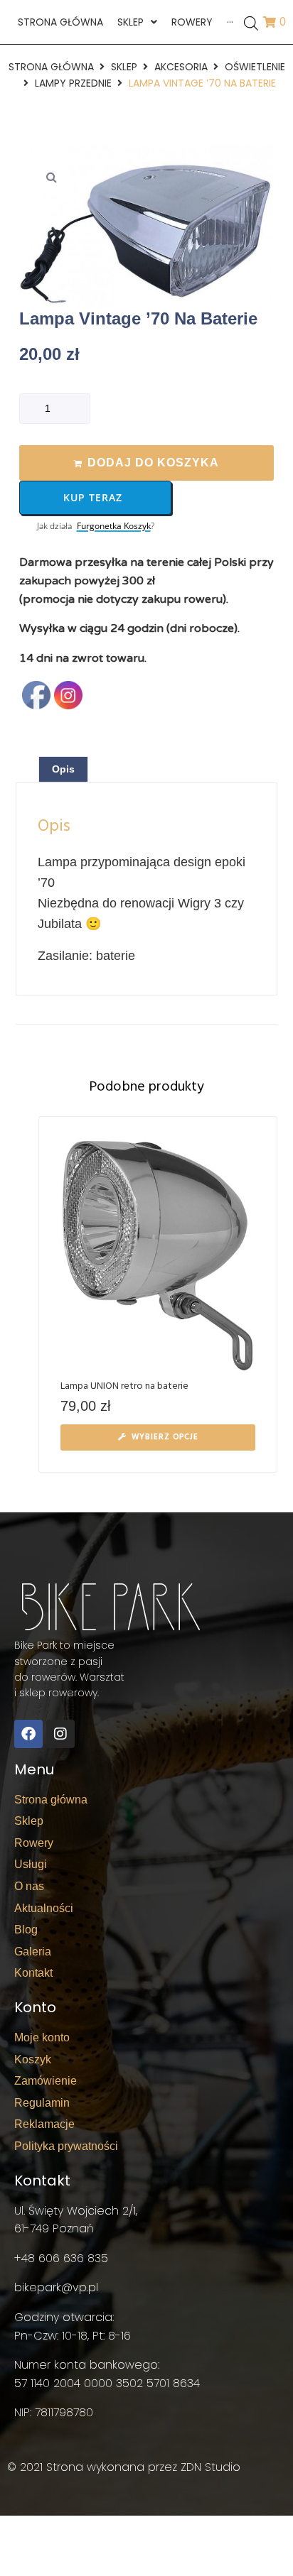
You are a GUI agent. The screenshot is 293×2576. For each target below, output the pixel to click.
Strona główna (51, 67)
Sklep (124, 67)
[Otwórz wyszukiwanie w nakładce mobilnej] (251, 22)
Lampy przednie (73, 83)
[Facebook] (28, 1734)
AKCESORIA (181, 67)
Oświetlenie (255, 67)
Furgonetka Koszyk (114, 526)
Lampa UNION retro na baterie (124, 1386)
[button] (51, 177)
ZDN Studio (211, 2467)
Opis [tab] (63, 769)
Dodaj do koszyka (153, 463)
